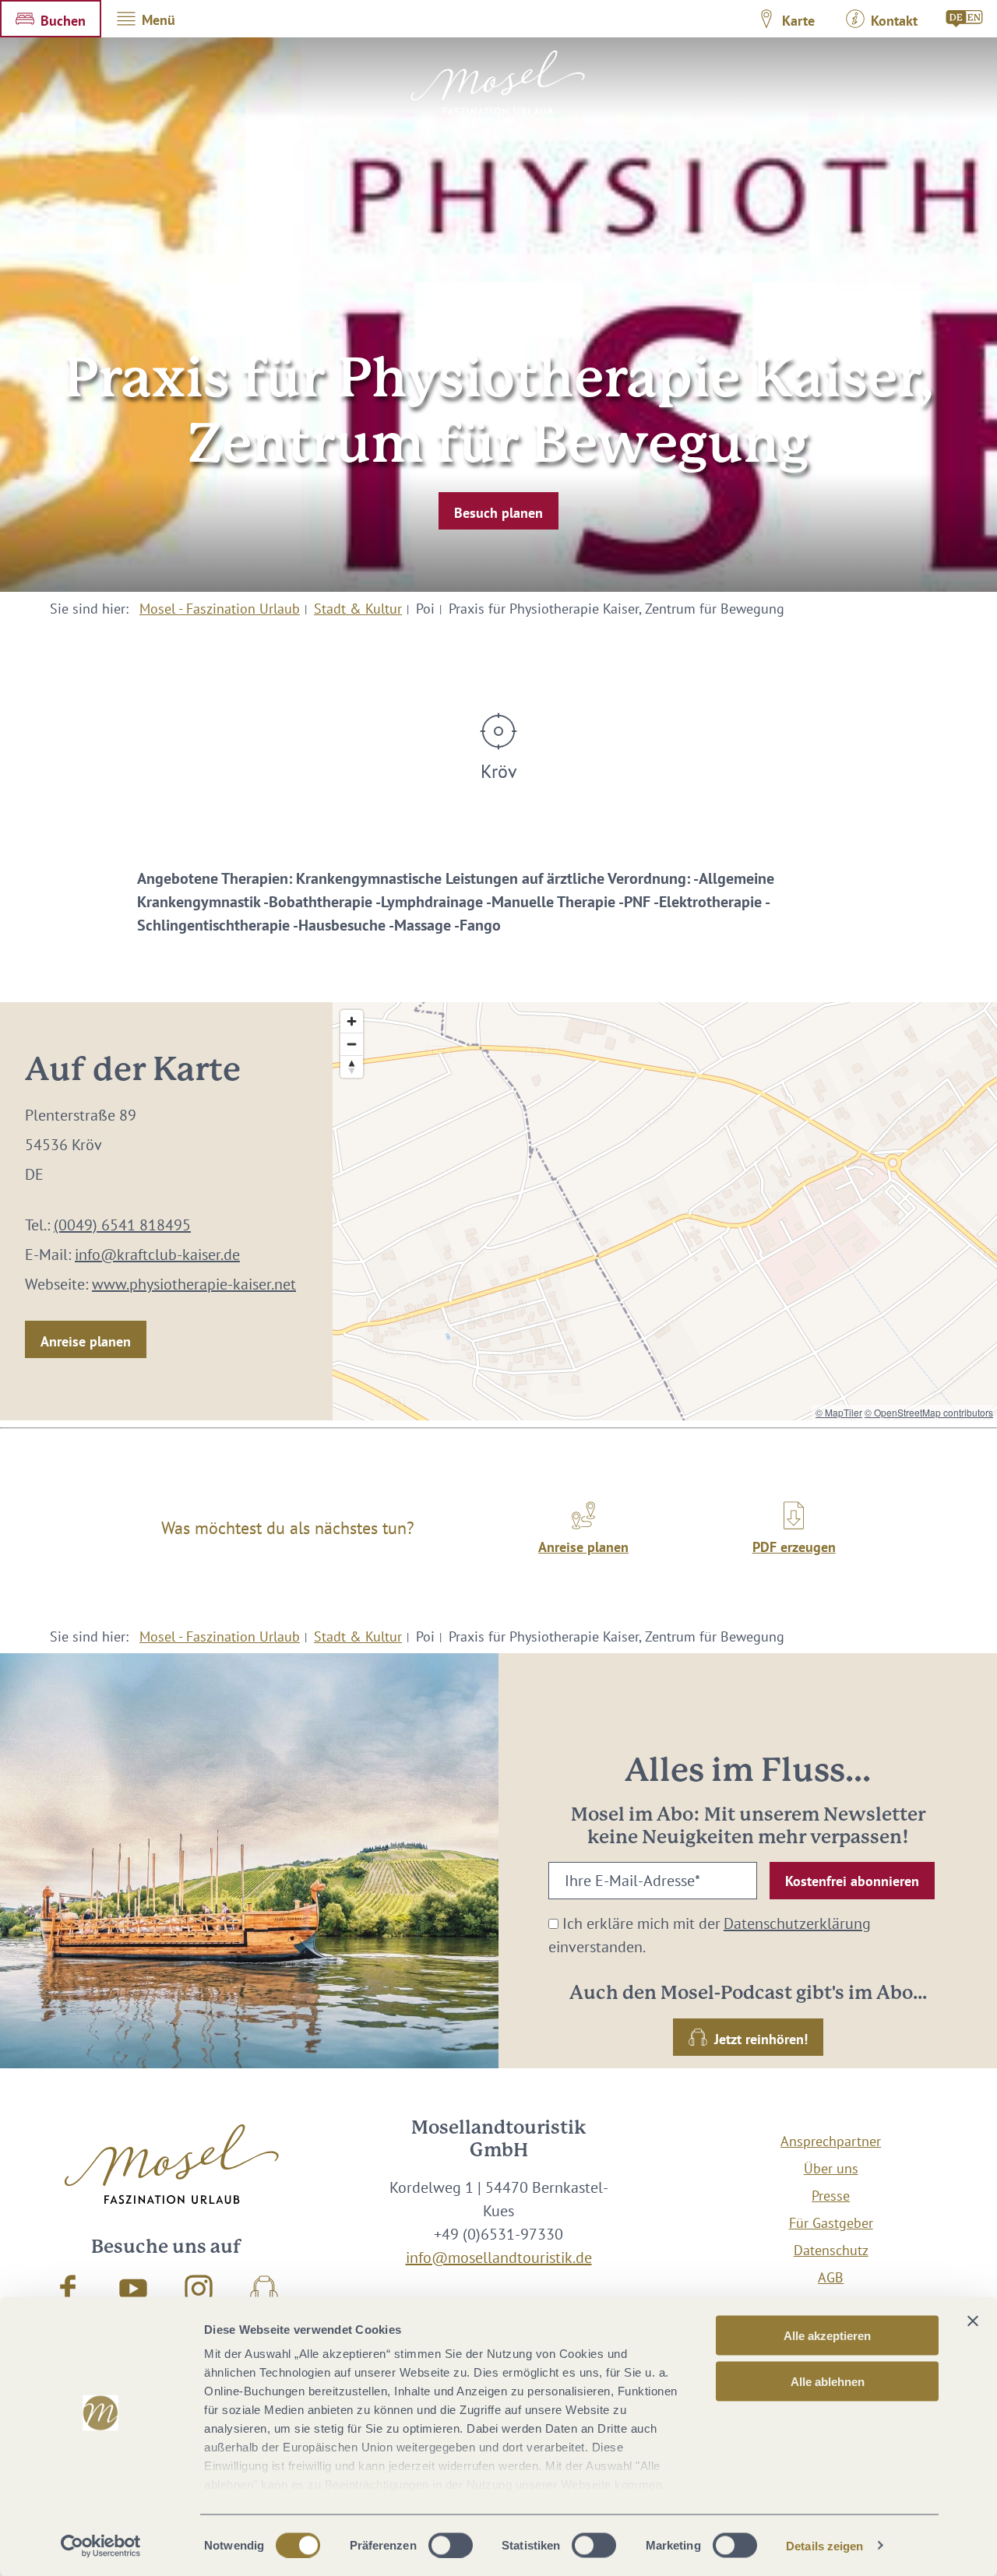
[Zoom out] (352, 1044)
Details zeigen (824, 2545)
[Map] (665, 1211)
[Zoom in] (352, 1021)
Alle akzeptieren (827, 2336)
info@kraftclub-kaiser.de (157, 1255)
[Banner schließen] (973, 2321)
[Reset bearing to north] (352, 1066)
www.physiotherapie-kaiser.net (194, 1284)
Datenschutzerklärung (797, 1923)
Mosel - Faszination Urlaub (220, 609)
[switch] (451, 2545)
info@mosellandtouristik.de (499, 2258)
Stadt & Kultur (358, 609)
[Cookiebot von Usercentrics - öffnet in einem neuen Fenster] (101, 2546)
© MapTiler (839, 1412)
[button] (51, 19)
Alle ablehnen (828, 2381)
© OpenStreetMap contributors (929, 1412)
